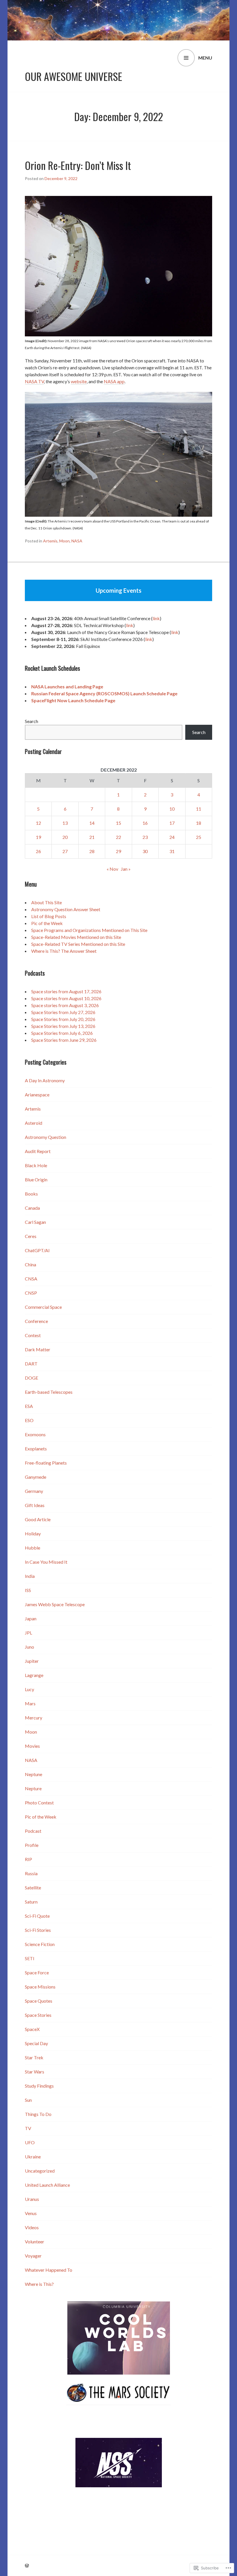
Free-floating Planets (46, 1463)
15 (118, 823)
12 (38, 823)
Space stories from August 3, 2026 (65, 1005)
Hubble (33, 1548)
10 (172, 809)
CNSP (31, 1293)
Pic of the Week (47, 923)
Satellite (33, 1887)
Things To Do (38, 2114)
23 (145, 837)
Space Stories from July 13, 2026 (63, 1026)
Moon (64, 541)
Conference (36, 1321)
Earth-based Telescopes (49, 1392)
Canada (32, 1208)
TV (28, 2128)
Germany (34, 1491)
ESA (29, 1406)
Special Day (36, 2043)
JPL (28, 1633)
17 (172, 823)
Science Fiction (40, 1944)
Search (32, 721)
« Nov (112, 869)
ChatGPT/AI (37, 1250)
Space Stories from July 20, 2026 (63, 1019)
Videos (32, 2227)
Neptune (34, 1774)
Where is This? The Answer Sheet (64, 951)
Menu (205, 58)
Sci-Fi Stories (38, 1930)
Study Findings (39, 2086)
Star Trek (34, 2057)
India (30, 1576)
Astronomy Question (46, 1137)
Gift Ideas (35, 1505)
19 (38, 837)
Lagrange (34, 1675)
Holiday (33, 1533)
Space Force (37, 1972)
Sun (28, 2100)
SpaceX (32, 2029)
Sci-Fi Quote (37, 1916)
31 (172, 851)
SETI (30, 1958)
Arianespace (37, 1095)
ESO (29, 1420)
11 (199, 809)
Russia (31, 1873)
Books (31, 1194)
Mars (30, 1703)
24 (172, 837)
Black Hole (36, 1165)
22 (118, 837)
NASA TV (34, 381)
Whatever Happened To (49, 2270)
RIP (28, 1859)
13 (65, 823)
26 (38, 851)
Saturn (31, 1902)
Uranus (32, 2199)
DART (31, 1364)
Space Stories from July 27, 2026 (63, 1012)
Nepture (33, 1788)
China (30, 1264)
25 (199, 837)
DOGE (32, 1378)
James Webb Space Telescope (55, 1604)
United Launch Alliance (47, 2185)
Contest (33, 1335)
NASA (77, 541)
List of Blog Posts (49, 916)
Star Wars (35, 2072)
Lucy (29, 1689)
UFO (30, 2142)
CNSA (31, 1279)
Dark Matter (38, 1349)
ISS (28, 1590)
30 (145, 851)
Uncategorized (40, 2171)
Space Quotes (39, 2001)
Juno (29, 1647)
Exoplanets (36, 1449)
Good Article (38, 1519)
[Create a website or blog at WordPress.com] (27, 2565)
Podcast (33, 1831)
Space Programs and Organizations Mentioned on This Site (89, 930)
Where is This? (39, 2284)
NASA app (114, 381)
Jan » (126, 869)
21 (92, 837)
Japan (31, 1618)
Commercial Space (43, 1307)
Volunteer (35, 2242)
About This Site (47, 902)
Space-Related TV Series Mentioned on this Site (78, 944)
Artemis (50, 541)
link (156, 618)
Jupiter (32, 1661)
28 (92, 851)
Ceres (31, 1236)
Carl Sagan (35, 1222)
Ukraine (33, 2157)
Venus (31, 2213)
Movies (32, 1746)
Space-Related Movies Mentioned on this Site (76, 937)
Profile (32, 1845)
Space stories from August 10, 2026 (66, 998)
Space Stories (38, 2015)
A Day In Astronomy (45, 1080)
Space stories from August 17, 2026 (66, 991)
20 (65, 837)
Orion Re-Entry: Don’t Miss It (78, 165)
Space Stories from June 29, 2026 (64, 1040)
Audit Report (38, 1151)
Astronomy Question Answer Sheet (66, 909)
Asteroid (34, 1123)
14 (92, 823)
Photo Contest (39, 1803)
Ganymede (36, 1477)
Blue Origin (36, 1179)
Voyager (33, 2256)
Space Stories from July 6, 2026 (62, 1033)
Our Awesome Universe (74, 76)
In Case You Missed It (46, 1562)
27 (65, 851)
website (79, 381)
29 (118, 851)
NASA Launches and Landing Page (67, 686)
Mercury (34, 1718)
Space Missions (40, 1987)
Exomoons (35, 1434)
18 (199, 823)
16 (145, 823)
